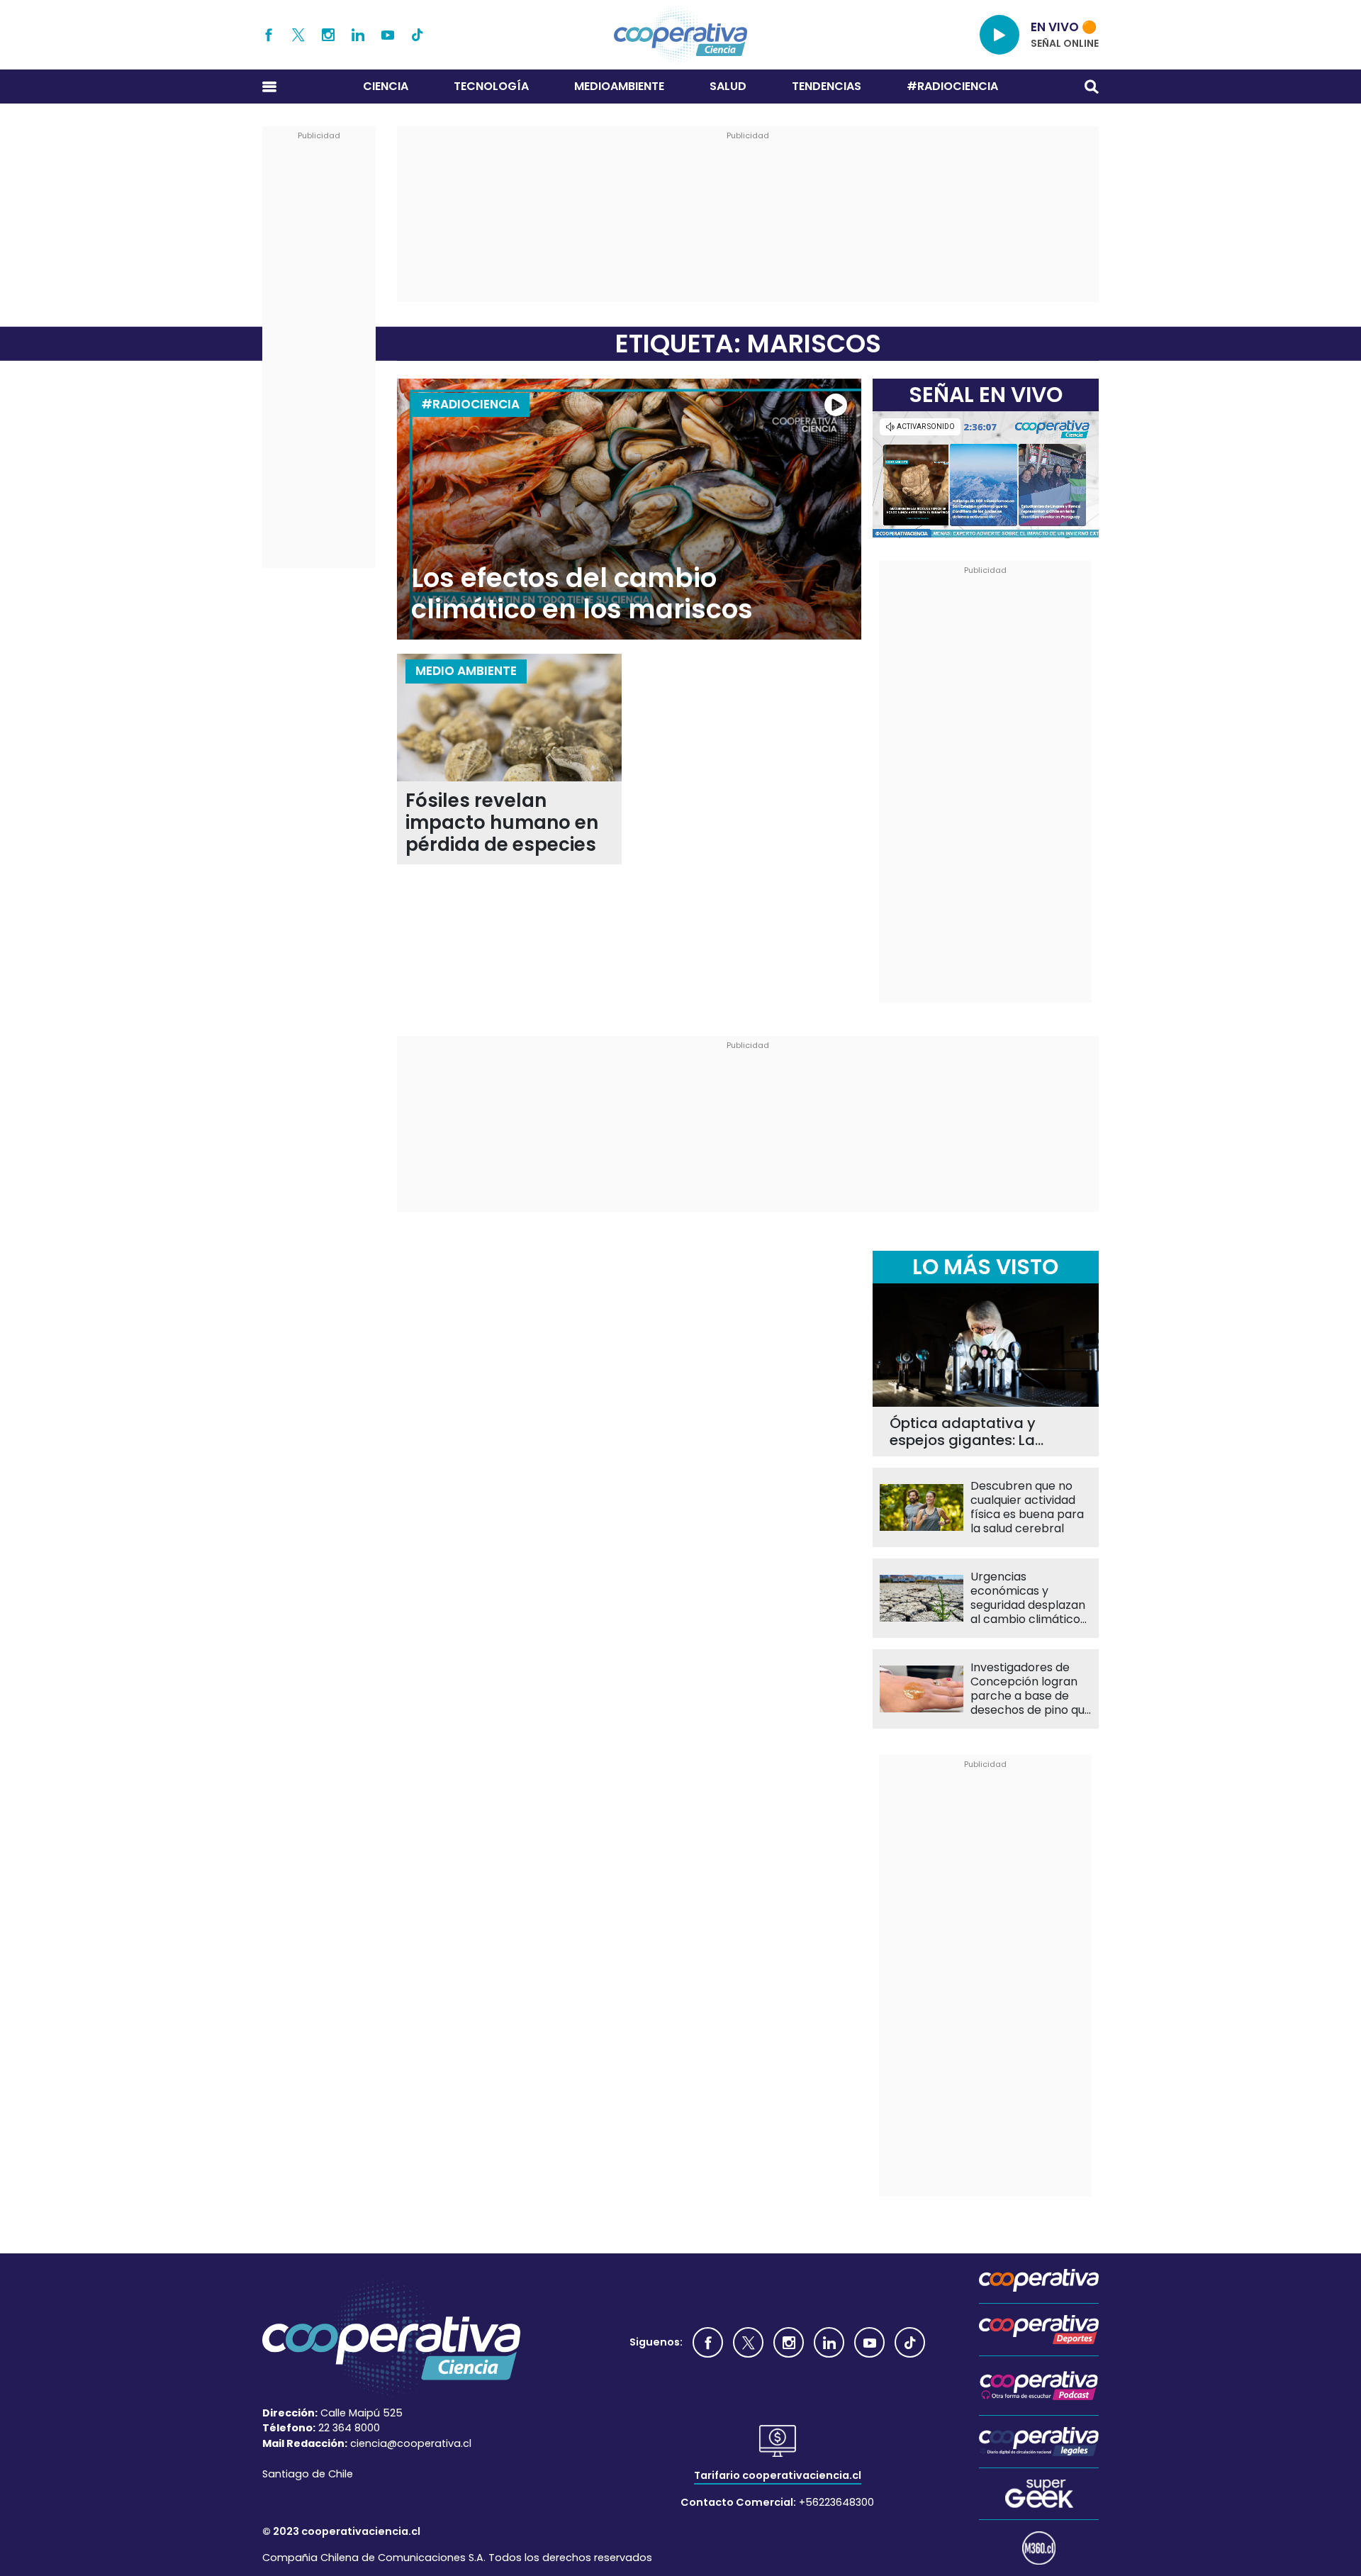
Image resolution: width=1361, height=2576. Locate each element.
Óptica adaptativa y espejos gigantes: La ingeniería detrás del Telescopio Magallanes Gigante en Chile (972, 1432)
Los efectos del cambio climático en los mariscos (582, 594)
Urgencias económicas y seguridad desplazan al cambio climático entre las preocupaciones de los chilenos (1028, 1598)
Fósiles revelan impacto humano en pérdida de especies (502, 823)
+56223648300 (836, 2502)
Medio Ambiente (466, 671)
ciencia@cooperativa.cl (411, 2443)
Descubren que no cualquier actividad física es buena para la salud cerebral (1027, 1507)
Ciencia (386, 86)
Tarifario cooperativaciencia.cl (778, 2475)
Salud (728, 86)
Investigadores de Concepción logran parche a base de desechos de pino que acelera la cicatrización (1031, 1689)
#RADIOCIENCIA (952, 86)
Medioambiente (619, 86)
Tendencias (827, 86)
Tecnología (491, 86)
